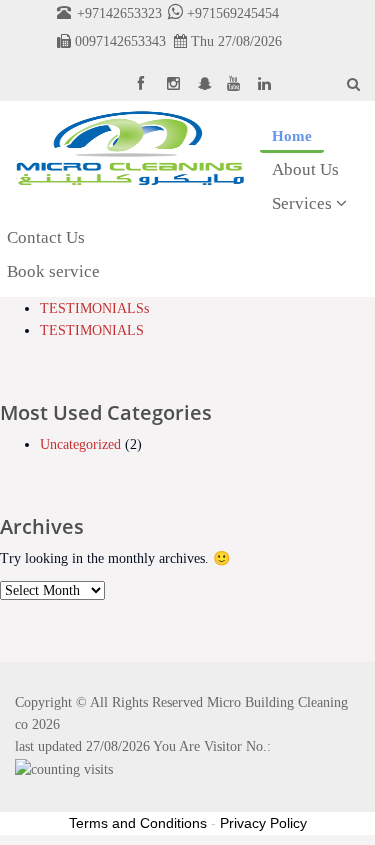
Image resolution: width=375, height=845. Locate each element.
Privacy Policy (263, 823)
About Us (305, 169)
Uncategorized (80, 444)
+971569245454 (231, 13)
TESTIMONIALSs (94, 308)
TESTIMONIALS (92, 330)
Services (304, 203)
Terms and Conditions (138, 823)
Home (292, 136)
